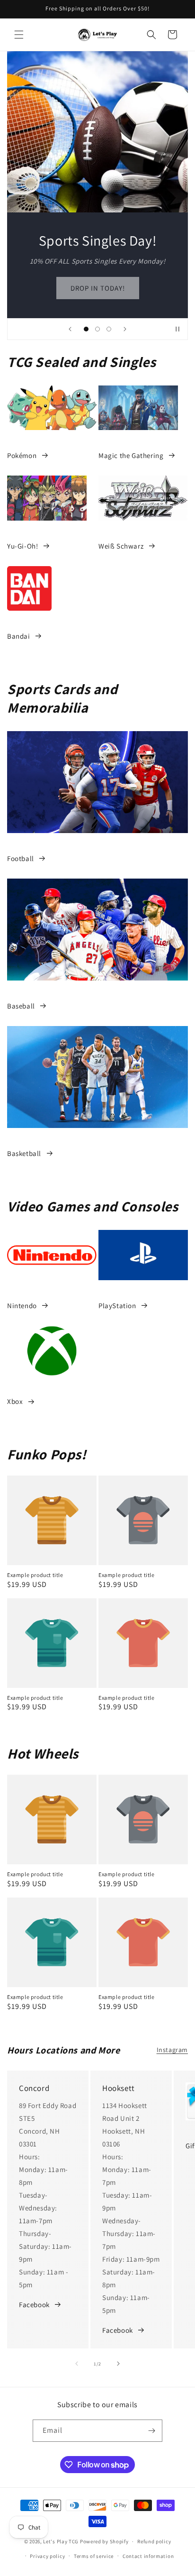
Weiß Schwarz (121, 546)
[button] (19, 35)
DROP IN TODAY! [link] (98, 288)
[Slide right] (118, 2364)
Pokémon (22, 455)
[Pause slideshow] (177, 329)
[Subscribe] (151, 2431)
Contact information (148, 2556)
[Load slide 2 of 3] (97, 329)
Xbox (15, 1401)
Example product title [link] (35, 1575)
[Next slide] (125, 329)
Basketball (24, 1153)
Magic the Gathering (131, 455)
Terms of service (94, 2556)
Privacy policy (47, 2556)
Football (21, 858)
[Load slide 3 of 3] (109, 329)
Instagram (172, 2050)
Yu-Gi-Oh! (22, 546)
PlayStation (117, 1306)
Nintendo (22, 1306)
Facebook (34, 2305)
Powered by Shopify (104, 2541)
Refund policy (154, 2541)
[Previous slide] (70, 329)
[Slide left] (77, 2364)
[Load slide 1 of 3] (86, 329)
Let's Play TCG (61, 2541)
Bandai (19, 636)
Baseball (21, 1006)
